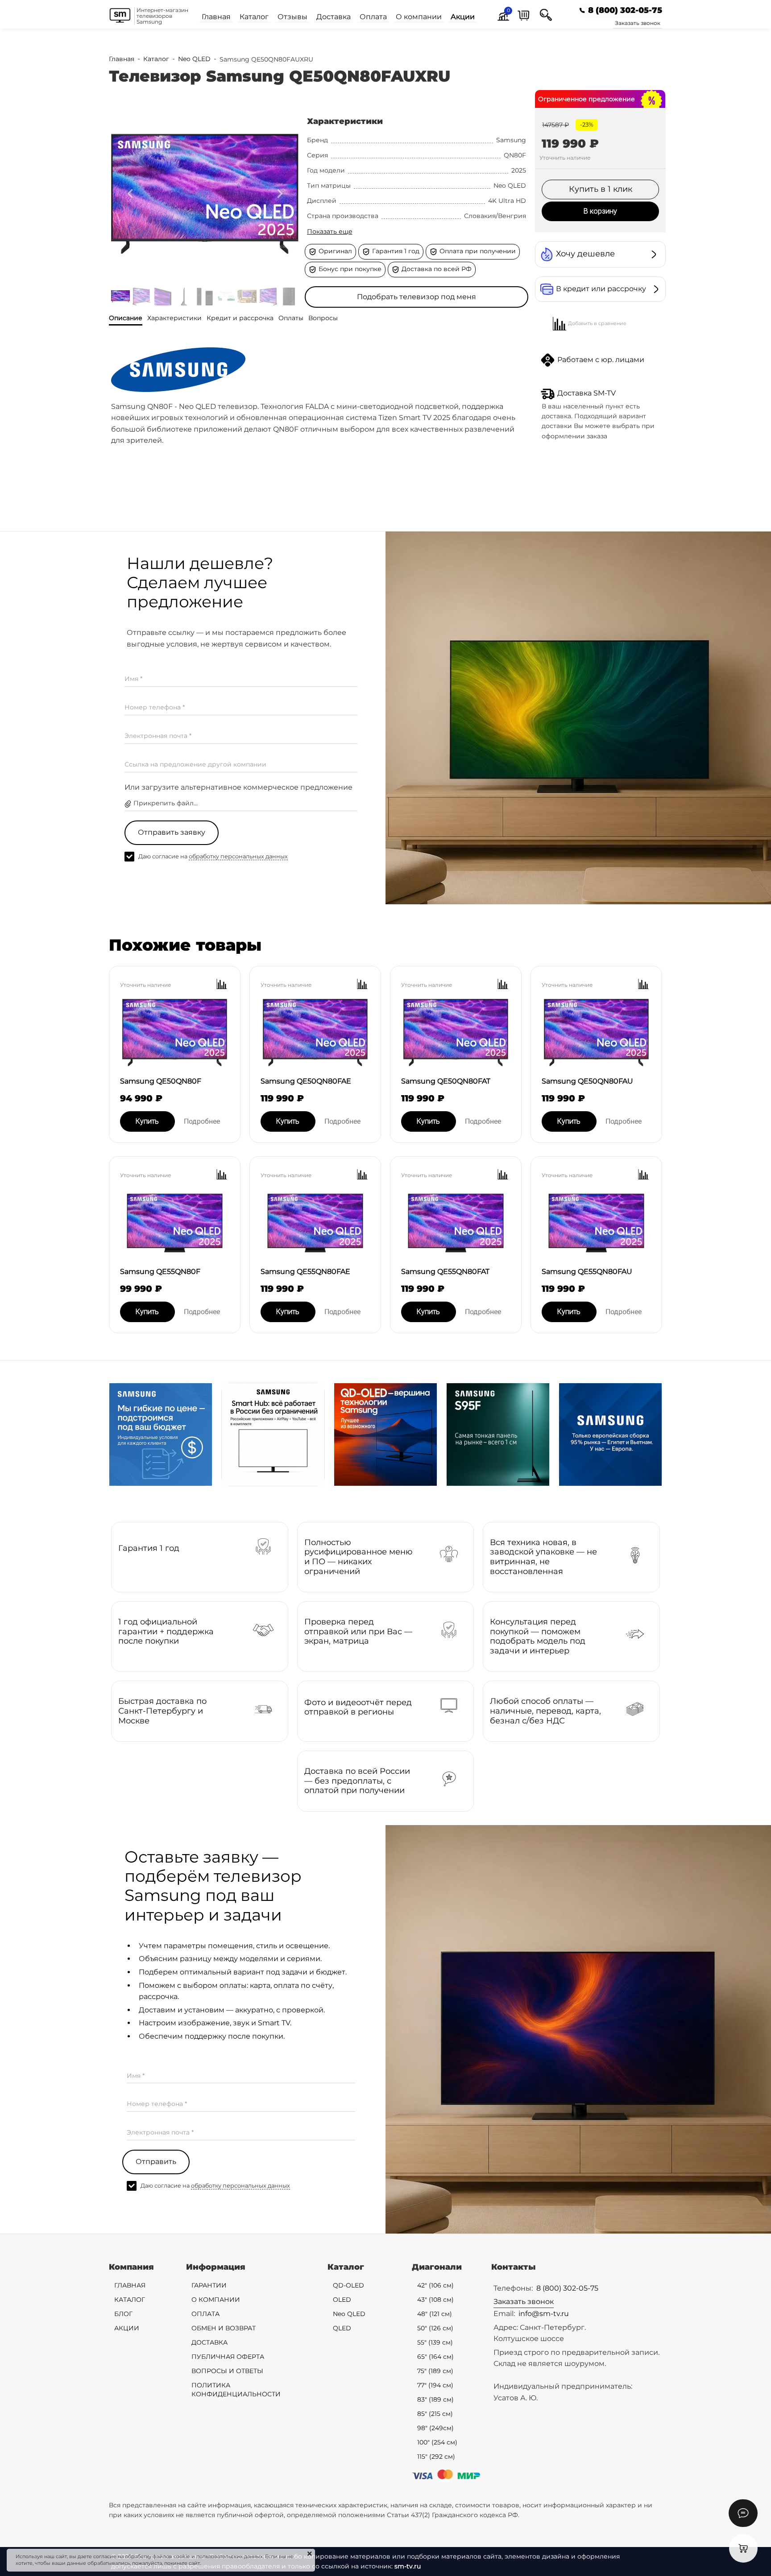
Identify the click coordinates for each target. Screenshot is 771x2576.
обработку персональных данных (238, 856)
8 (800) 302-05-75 (567, 2288)
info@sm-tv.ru (544, 2314)
